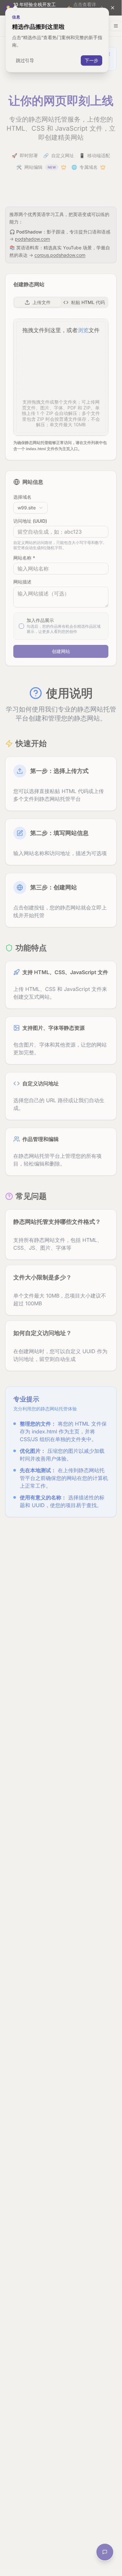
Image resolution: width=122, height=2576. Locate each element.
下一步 (91, 60)
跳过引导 (25, 60)
